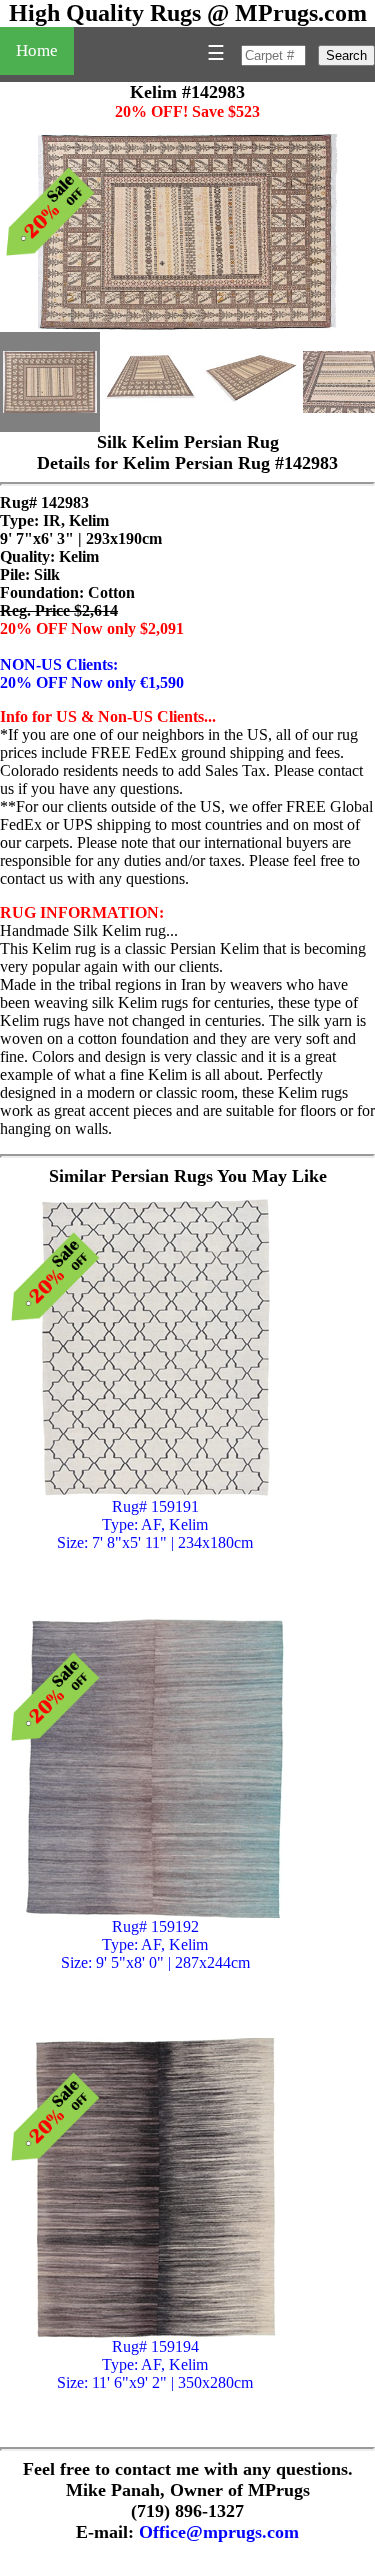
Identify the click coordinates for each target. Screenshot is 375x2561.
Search (346, 55)
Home (37, 50)
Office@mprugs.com (219, 2532)
